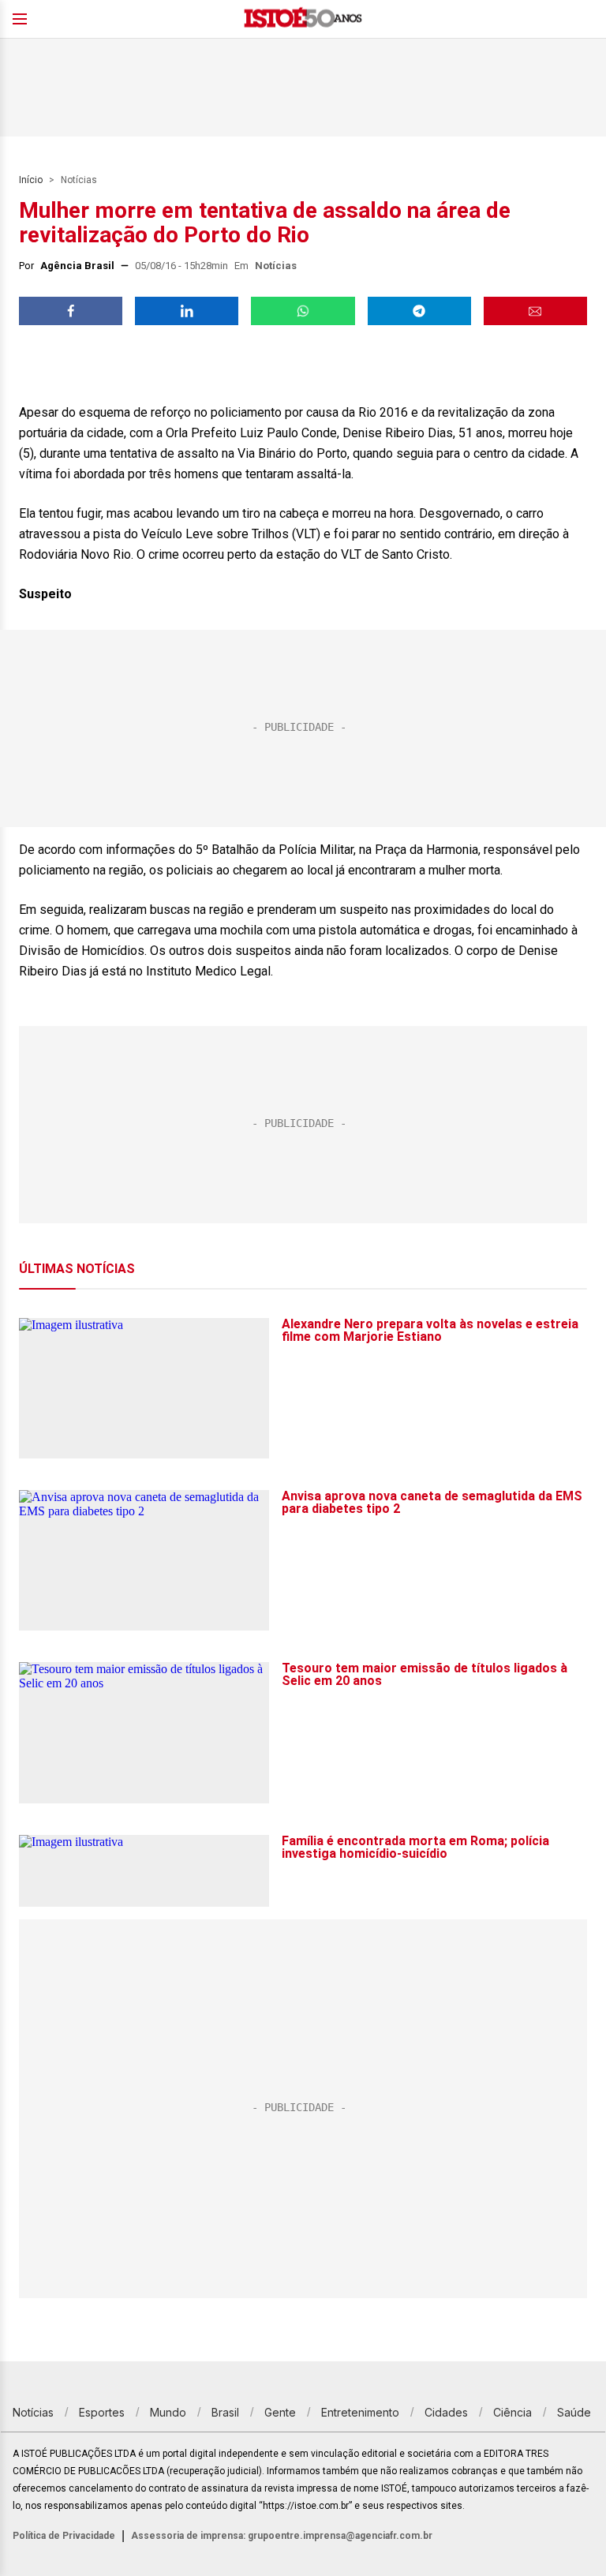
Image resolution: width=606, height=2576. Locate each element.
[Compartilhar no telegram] (419, 311)
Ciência (512, 2412)
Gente (280, 2412)
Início (31, 180)
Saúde (574, 2412)
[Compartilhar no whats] (303, 311)
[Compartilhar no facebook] (71, 311)
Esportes (102, 2412)
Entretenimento (360, 2412)
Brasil (225, 2412)
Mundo (168, 2412)
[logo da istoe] (303, 19)
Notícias (79, 180)
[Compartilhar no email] (535, 311)
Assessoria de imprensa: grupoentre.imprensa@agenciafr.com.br (282, 2536)
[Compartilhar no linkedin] (187, 311)
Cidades (446, 2412)
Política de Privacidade (64, 2536)
